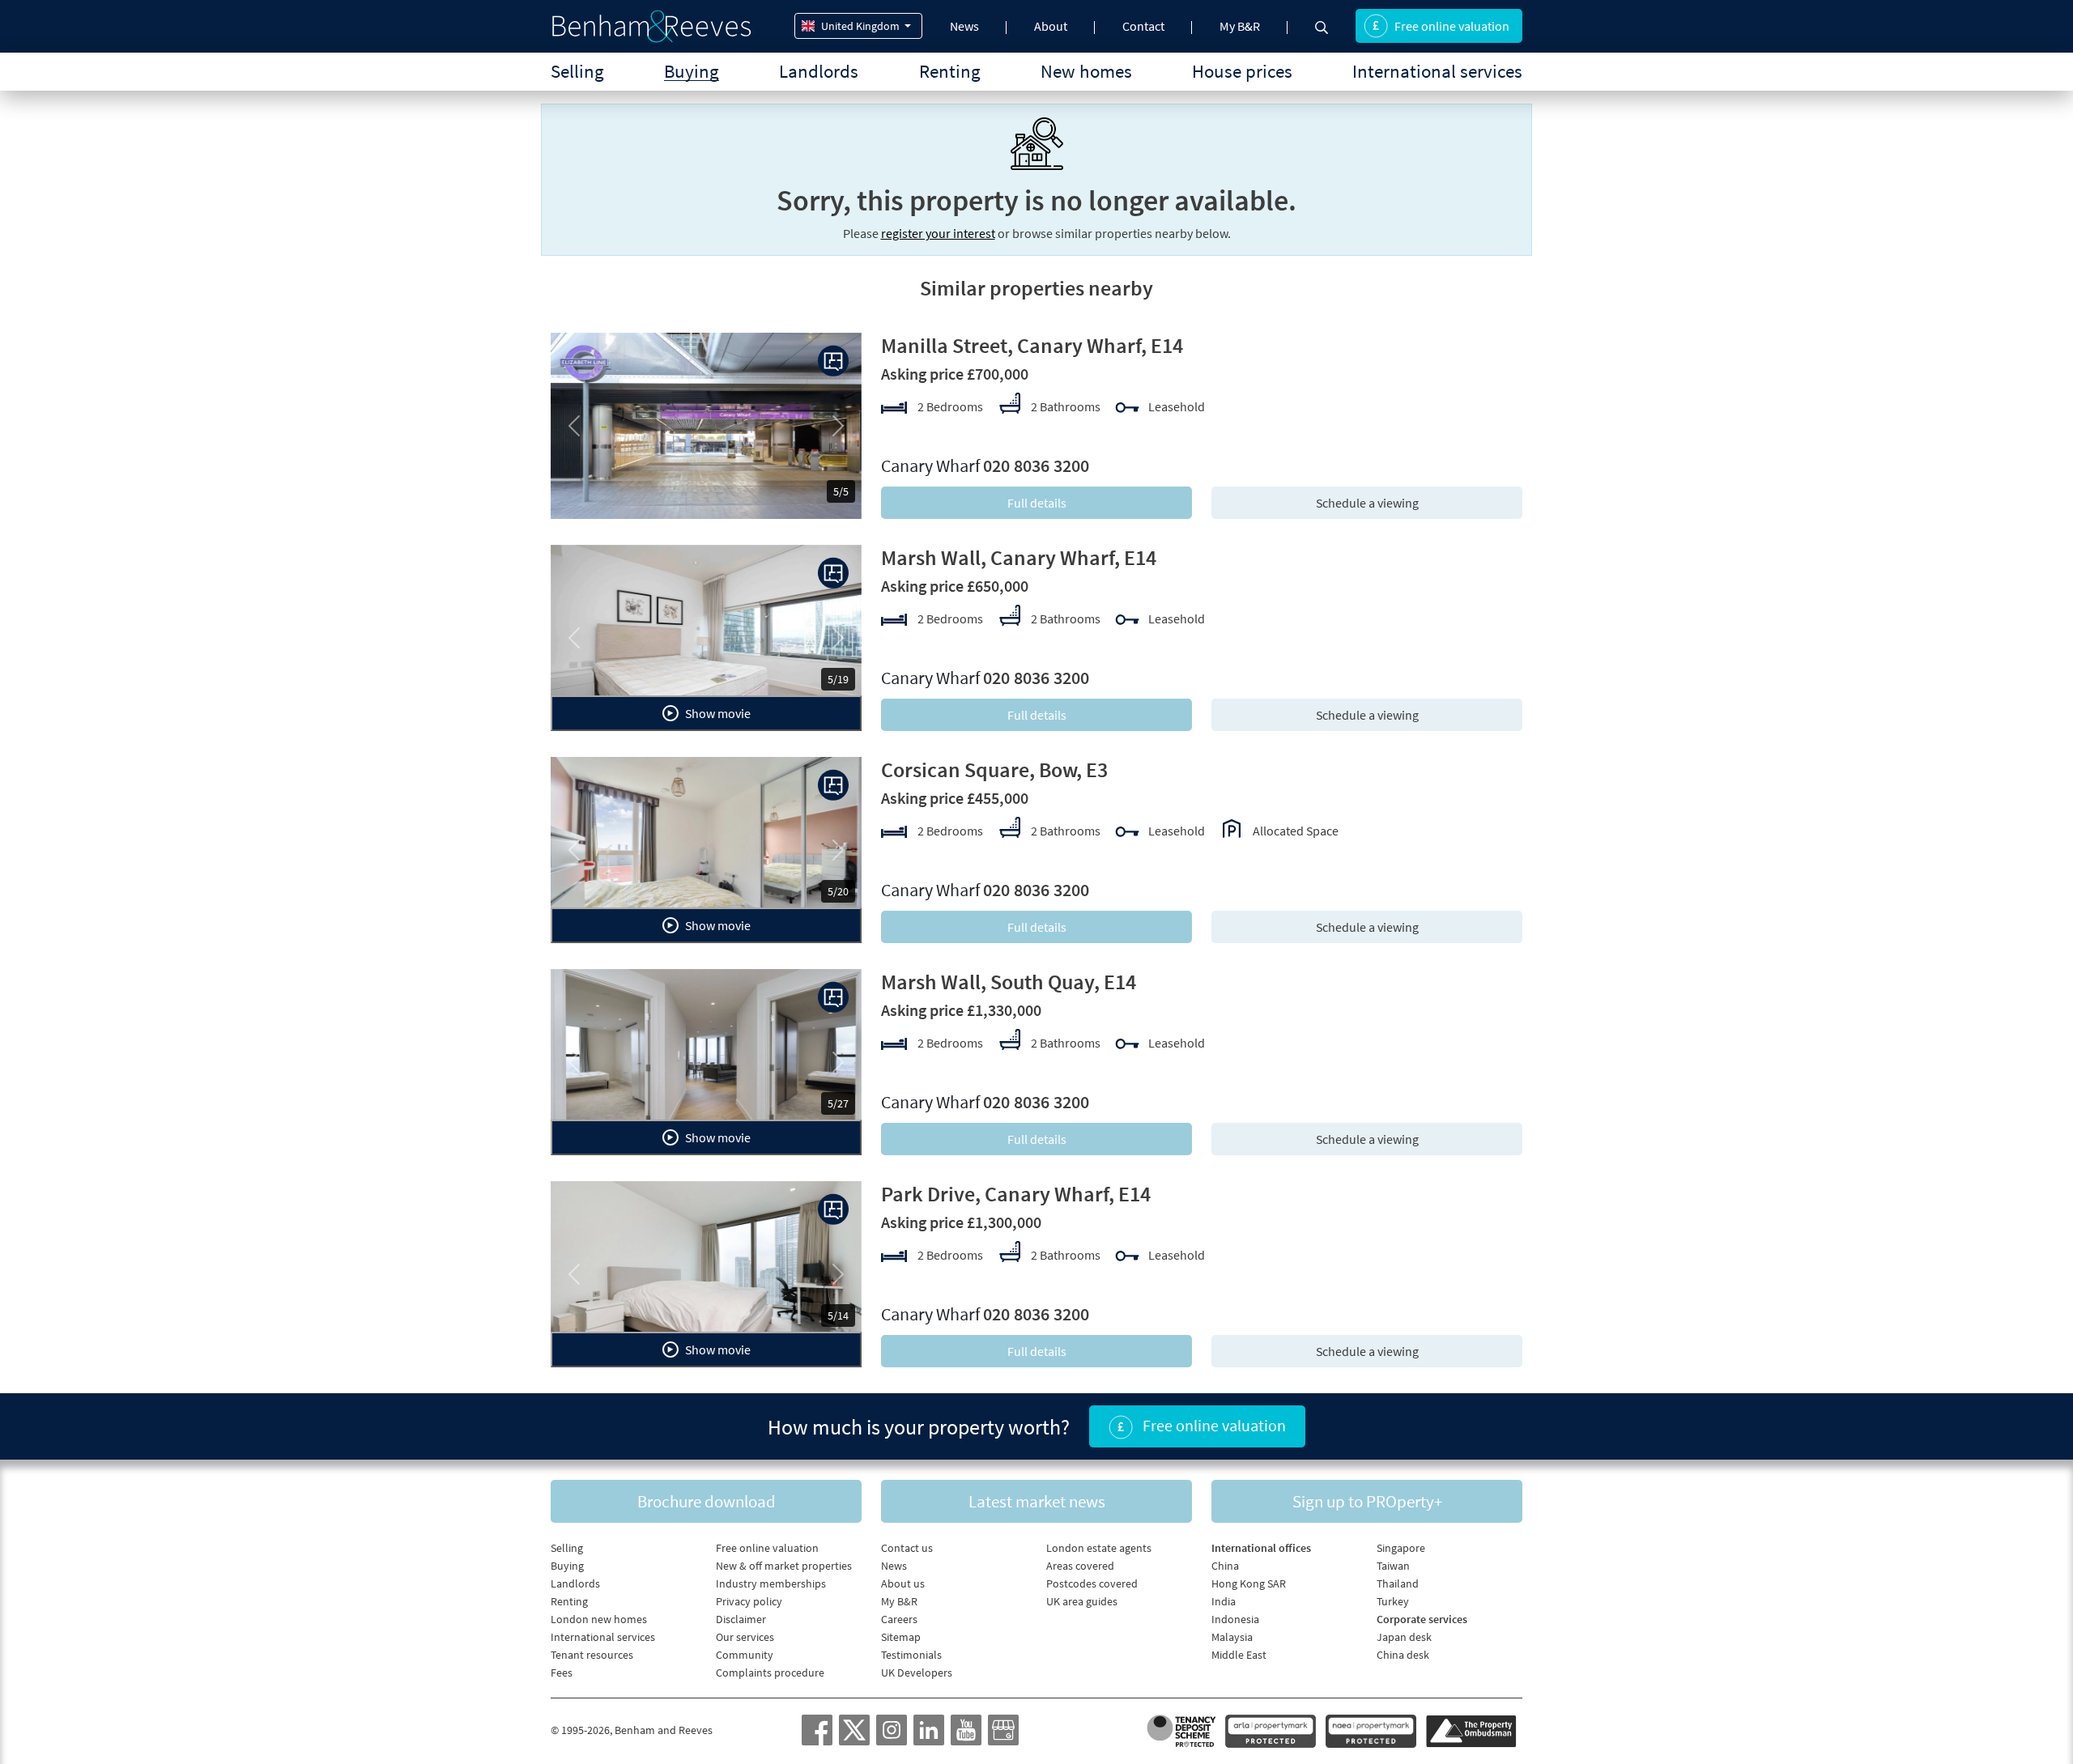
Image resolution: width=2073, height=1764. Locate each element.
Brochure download (707, 1501)
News (964, 26)
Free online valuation (1452, 26)
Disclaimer (741, 1619)
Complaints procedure (770, 1673)
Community (745, 1655)
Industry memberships (771, 1583)
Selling (577, 71)
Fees (562, 1673)
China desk (1403, 1655)
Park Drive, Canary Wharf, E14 (1016, 1194)
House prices (1242, 71)
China (1225, 1566)
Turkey (1393, 1601)
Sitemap (901, 1637)
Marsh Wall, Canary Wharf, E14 (1019, 557)
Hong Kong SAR (1249, 1583)
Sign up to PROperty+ (1367, 1501)
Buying (692, 71)
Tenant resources (592, 1655)
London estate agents (1099, 1548)
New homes (1086, 71)
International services (1437, 71)
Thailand (1398, 1583)
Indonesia (1235, 1619)
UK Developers (917, 1673)
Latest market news (1037, 1501)
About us (903, 1583)
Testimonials (911, 1655)
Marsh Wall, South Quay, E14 (1009, 982)
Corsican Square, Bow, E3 (994, 769)
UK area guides (1082, 1601)
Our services (745, 1637)
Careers (899, 1619)
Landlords (819, 71)
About (1051, 26)
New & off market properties (784, 1566)
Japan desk (1404, 1637)
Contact (1143, 26)
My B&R (1240, 26)
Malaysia (1232, 1637)
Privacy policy (749, 1601)
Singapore (1401, 1548)
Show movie (717, 713)
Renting (950, 71)
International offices (1261, 1548)
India (1224, 1601)
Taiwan (1393, 1566)
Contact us (907, 1548)
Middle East (1239, 1655)
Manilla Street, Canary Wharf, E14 (1032, 345)
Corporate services (1422, 1619)
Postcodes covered (1092, 1583)
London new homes (599, 1619)
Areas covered (1080, 1566)
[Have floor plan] (833, 361)
